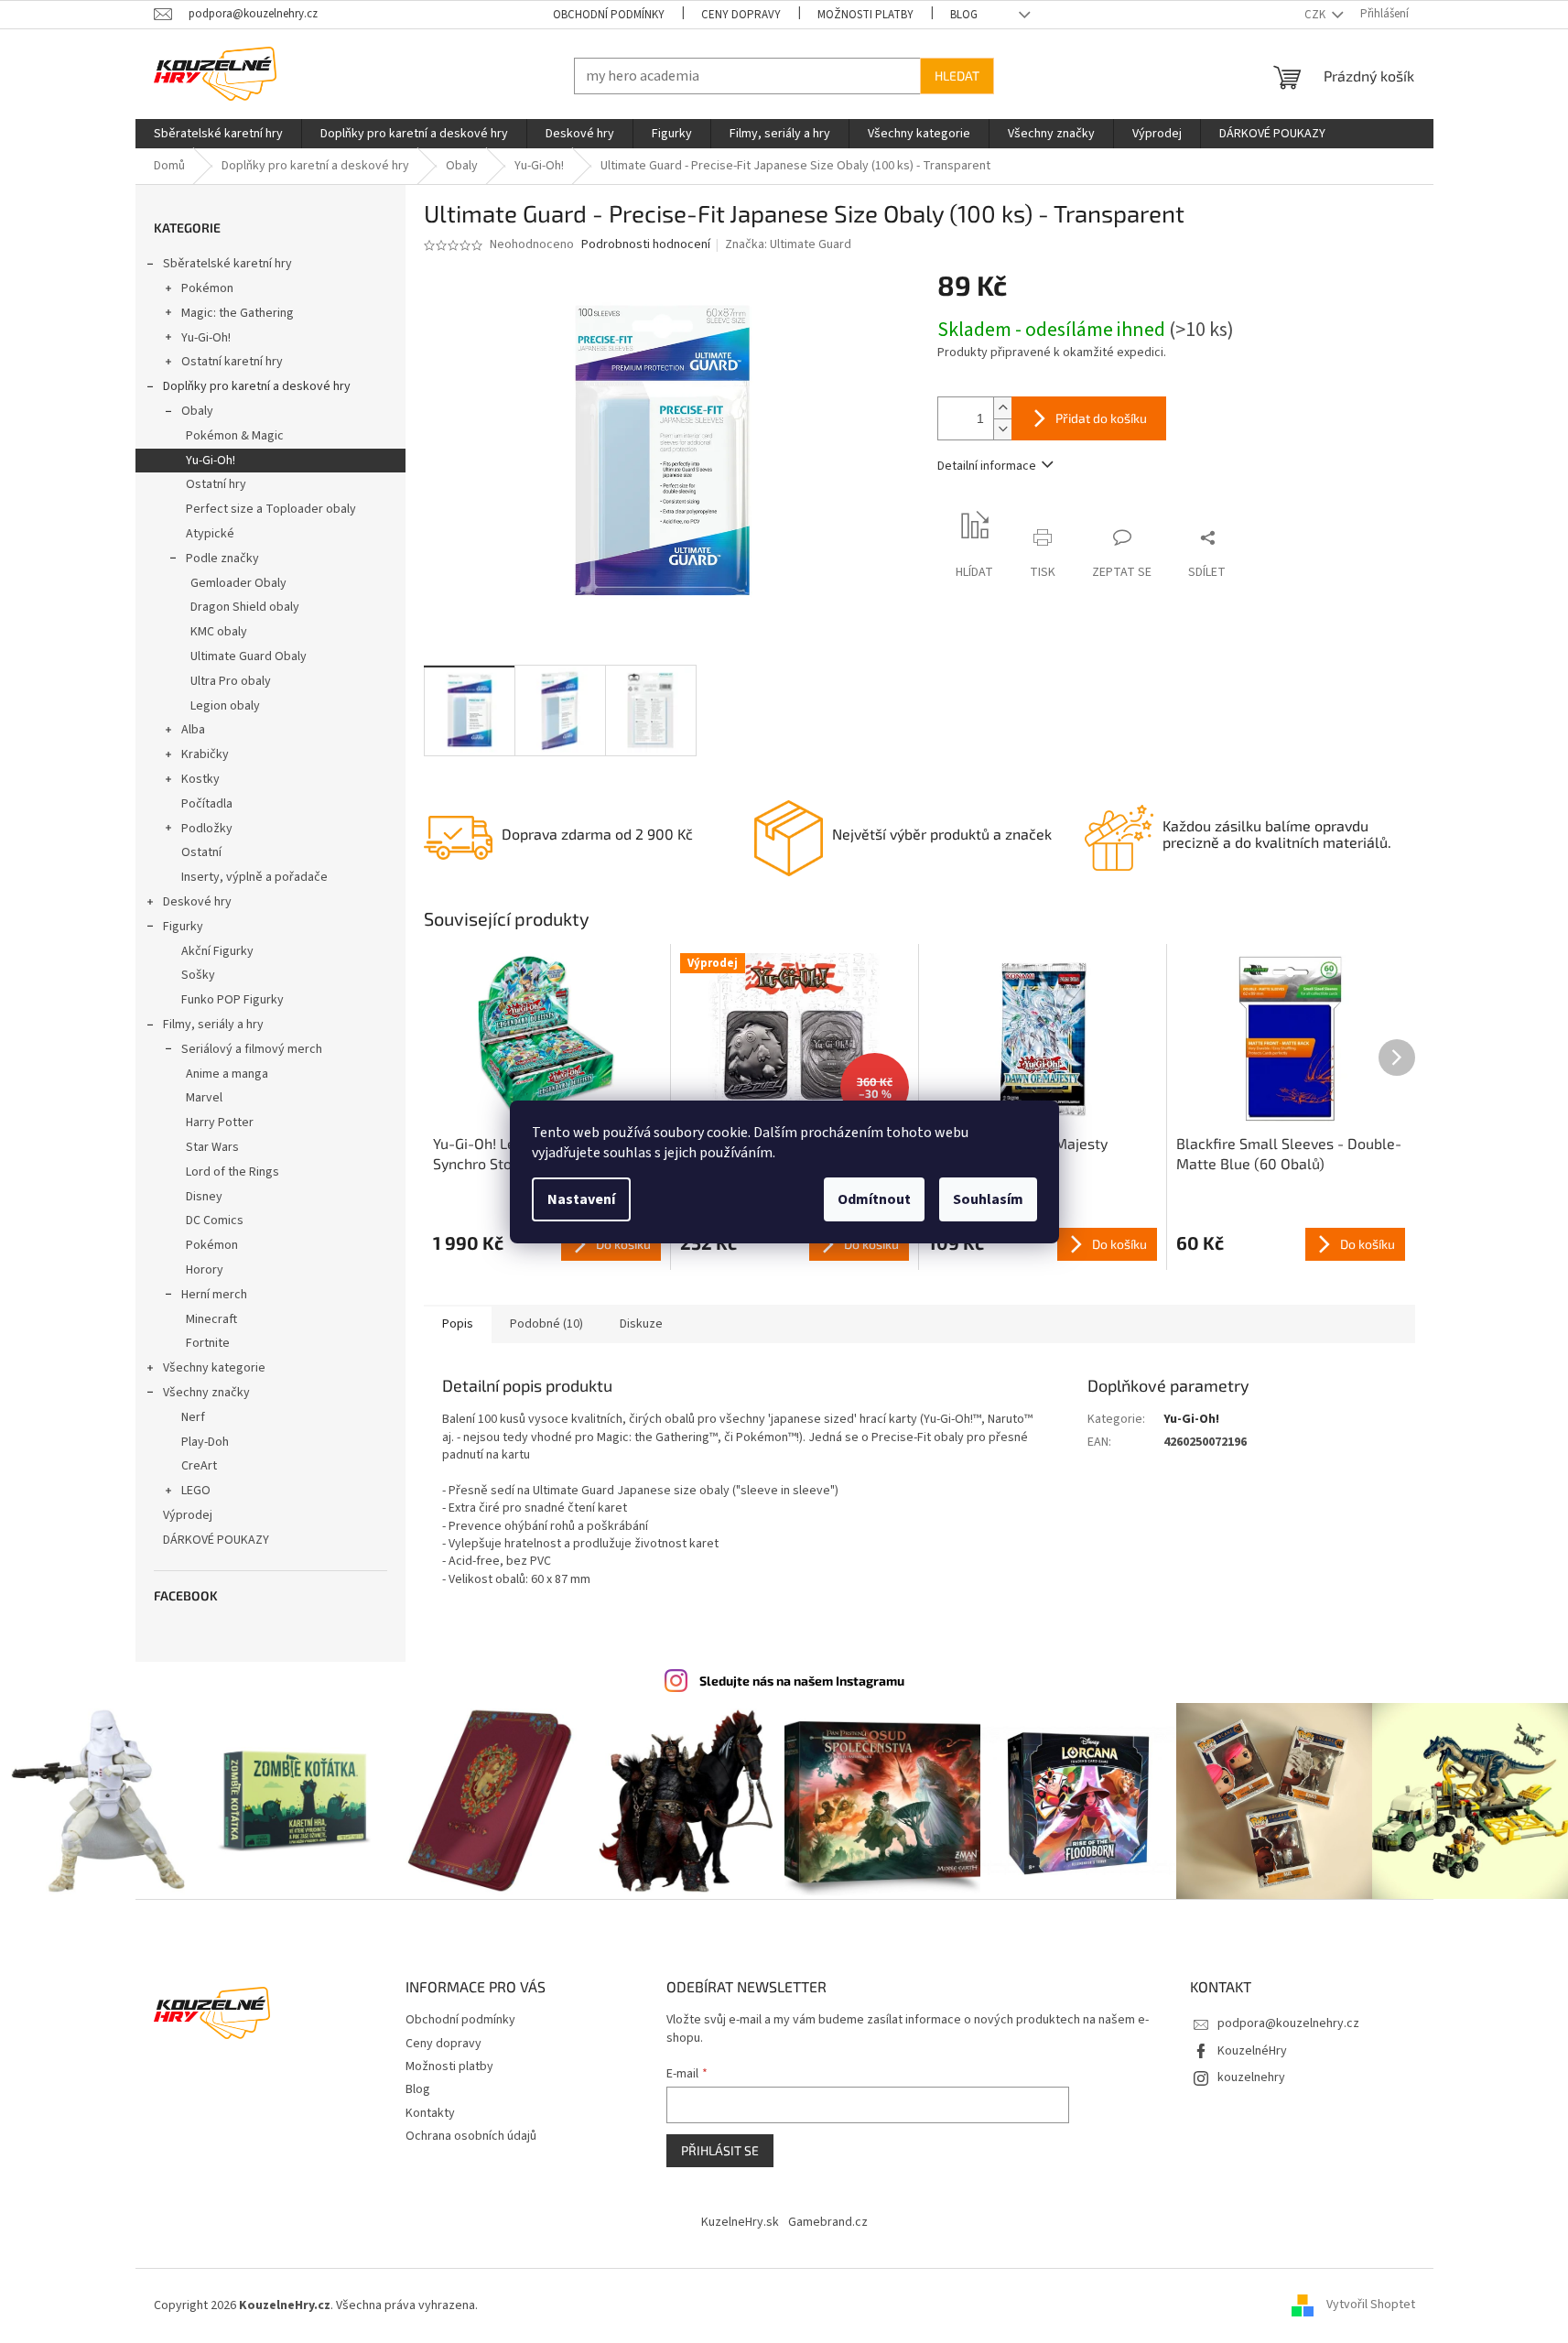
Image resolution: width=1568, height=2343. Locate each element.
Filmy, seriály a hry (213, 1025)
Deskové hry (197, 902)
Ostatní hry (216, 484)
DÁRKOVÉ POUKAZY (216, 1540)
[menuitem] (218, 134)
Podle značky (222, 559)
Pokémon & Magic (235, 436)
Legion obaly (225, 706)
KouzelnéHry (1252, 2051)
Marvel (204, 1098)
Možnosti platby (865, 15)
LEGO (196, 1491)
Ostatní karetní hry (232, 362)
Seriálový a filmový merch (252, 1049)
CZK (1316, 15)
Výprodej (188, 1515)
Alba (193, 730)
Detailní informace (987, 466)
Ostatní (201, 852)
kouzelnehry (1251, 2077)
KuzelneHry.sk (740, 2222)
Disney (204, 1197)
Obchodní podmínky (609, 15)
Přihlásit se (720, 2150)
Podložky (207, 829)
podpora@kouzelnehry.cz (1288, 2023)
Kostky (200, 779)
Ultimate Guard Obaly (249, 656)
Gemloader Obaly (238, 583)
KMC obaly (219, 632)
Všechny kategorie (214, 1368)
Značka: (788, 244)
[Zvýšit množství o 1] (1002, 408)
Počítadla (207, 804)
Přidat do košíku (1101, 418)
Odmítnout (874, 1199)
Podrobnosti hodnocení (646, 245)
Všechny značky (206, 1393)
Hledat (957, 76)
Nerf (193, 1417)
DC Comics (215, 1220)
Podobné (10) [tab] (546, 1324)
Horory (205, 1270)
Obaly (197, 411)
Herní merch (214, 1295)
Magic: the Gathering (238, 313)
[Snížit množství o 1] (1002, 429)
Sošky (198, 975)
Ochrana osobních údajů (471, 2136)
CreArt (199, 1466)
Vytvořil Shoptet (1371, 2305)
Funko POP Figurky (232, 1000)
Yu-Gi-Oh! (206, 338)
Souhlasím (988, 1199)
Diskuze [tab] (641, 1324)
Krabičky (205, 754)
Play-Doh (205, 1442)
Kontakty (430, 2113)
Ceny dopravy (741, 15)
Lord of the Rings (232, 1172)
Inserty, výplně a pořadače (254, 877)
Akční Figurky (217, 951)
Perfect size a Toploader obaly (271, 509)
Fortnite (208, 1343)
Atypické (210, 534)
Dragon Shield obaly (245, 607)
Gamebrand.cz (828, 2222)
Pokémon (207, 288)
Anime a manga (227, 1074)
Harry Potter (220, 1123)
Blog (964, 15)
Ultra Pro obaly (231, 681)
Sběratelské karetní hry (227, 264)
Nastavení (581, 1199)
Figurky (183, 927)
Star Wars (212, 1147)
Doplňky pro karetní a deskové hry (257, 386)
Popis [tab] (458, 1324)
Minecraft (211, 1319)
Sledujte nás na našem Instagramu (802, 1681)
